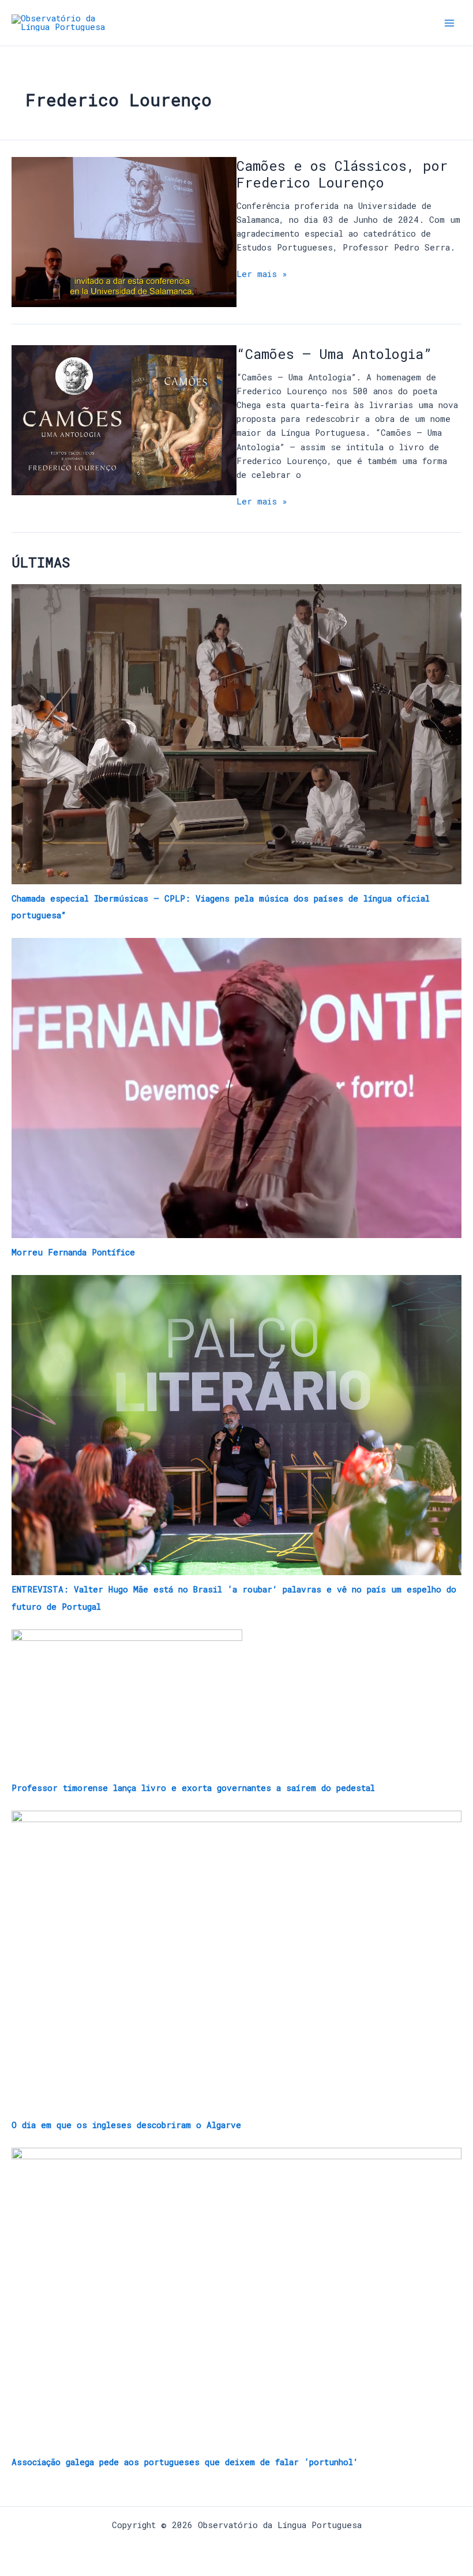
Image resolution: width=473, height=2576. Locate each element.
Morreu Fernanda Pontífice (73, 1252)
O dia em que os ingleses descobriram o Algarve (126, 2125)
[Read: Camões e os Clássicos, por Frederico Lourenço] (124, 231)
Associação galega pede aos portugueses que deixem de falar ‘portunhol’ (185, 2462)
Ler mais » (262, 273)
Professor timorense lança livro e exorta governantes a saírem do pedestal (193, 1788)
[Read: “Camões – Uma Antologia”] (124, 419)
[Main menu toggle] (449, 23)
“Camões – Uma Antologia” (334, 354)
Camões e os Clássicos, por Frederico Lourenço (342, 174)
